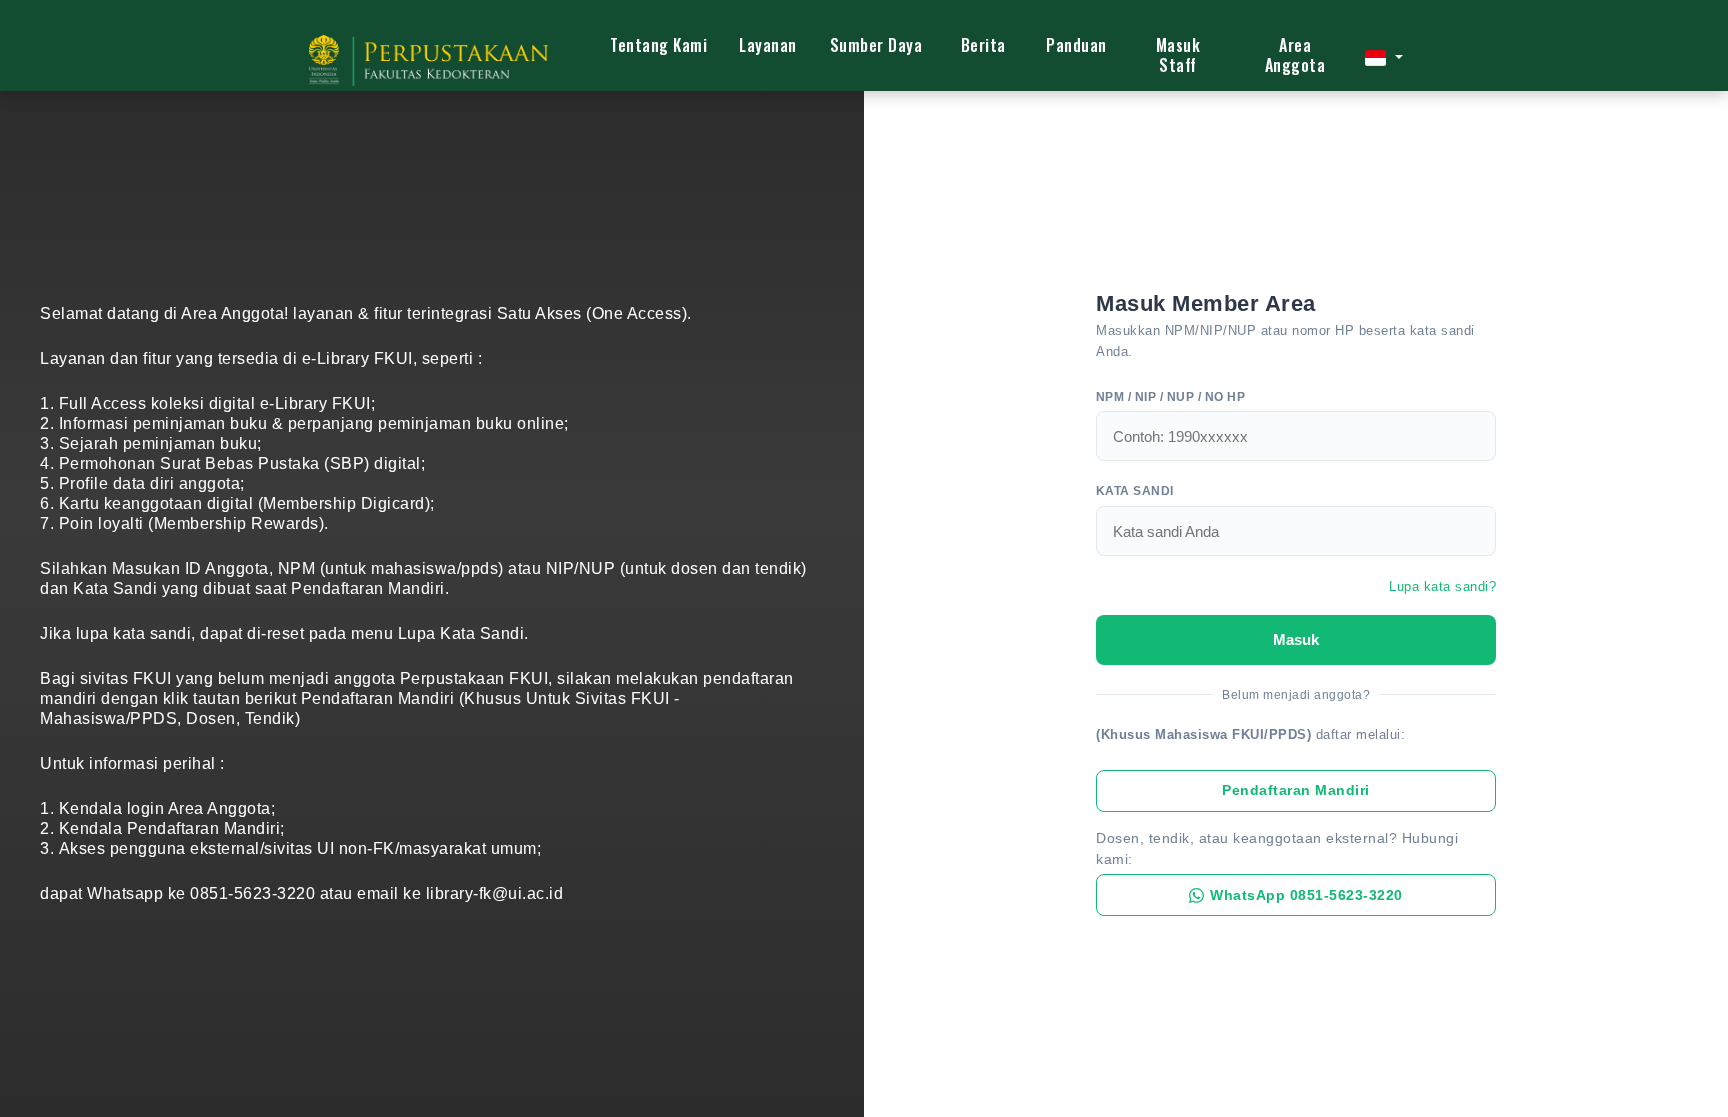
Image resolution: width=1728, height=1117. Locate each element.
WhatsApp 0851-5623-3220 (1306, 895)
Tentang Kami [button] (658, 45)
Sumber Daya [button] (876, 45)
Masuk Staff (1178, 55)
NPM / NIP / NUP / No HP (1170, 397)
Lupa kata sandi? (1442, 586)
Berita (983, 45)
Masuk (1296, 639)
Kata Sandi (1135, 491)
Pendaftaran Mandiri (1296, 790)
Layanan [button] (768, 45)
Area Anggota (1295, 55)
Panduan (1076, 45)
